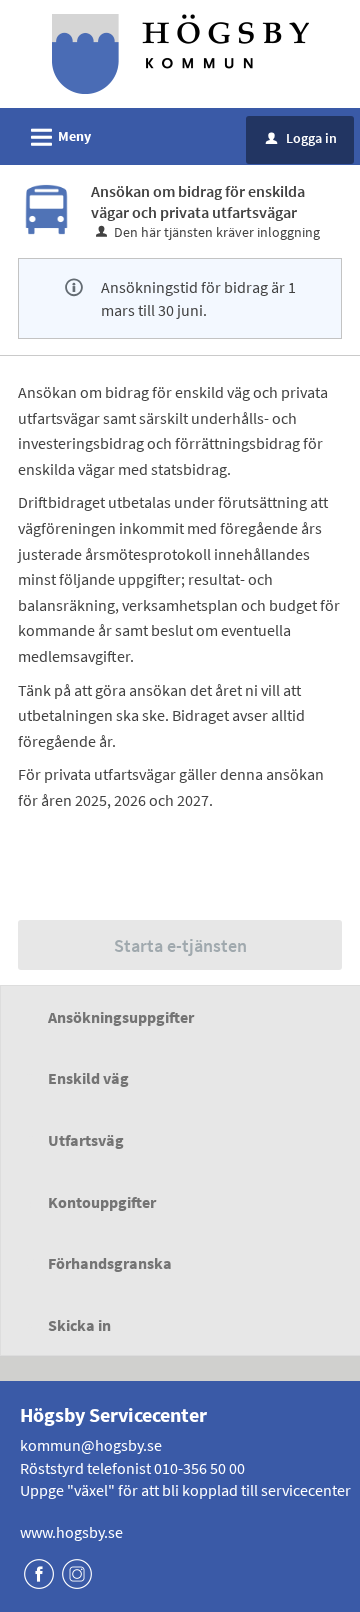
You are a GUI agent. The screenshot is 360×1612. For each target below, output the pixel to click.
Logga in (301, 138)
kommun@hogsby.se (91, 1445)
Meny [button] (58, 137)
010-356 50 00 (199, 1468)
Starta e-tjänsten (180, 945)
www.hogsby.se (71, 1532)
